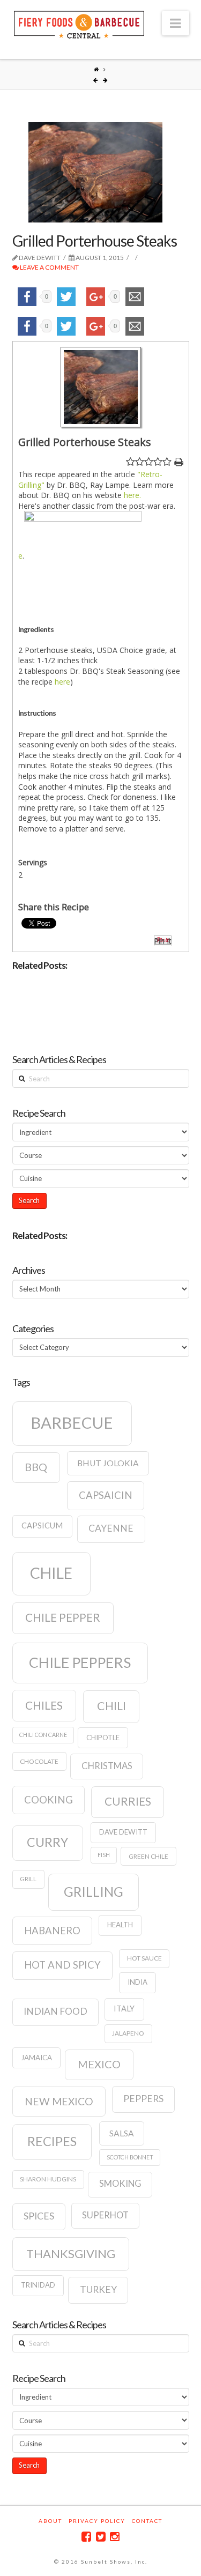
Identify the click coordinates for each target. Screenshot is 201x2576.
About (50, 2521)
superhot (105, 2215)
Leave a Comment (49, 267)
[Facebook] (86, 2537)
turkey (98, 2289)
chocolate (39, 1761)
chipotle (103, 1738)
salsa (122, 2133)
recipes (52, 2141)
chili (111, 1706)
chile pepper (63, 1617)
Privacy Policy (97, 2521)
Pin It (163, 941)
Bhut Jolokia (108, 1463)
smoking (120, 2184)
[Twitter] (101, 2537)
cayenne (111, 1528)
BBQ (36, 1467)
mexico (99, 2064)
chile (51, 1573)
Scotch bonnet (130, 2157)
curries (128, 1801)
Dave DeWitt (123, 1832)
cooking (49, 1800)
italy (124, 2009)
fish (104, 1855)
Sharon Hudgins (48, 2179)
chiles (44, 1705)
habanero (52, 1931)
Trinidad (38, 2285)
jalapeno (128, 2033)
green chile (148, 1856)
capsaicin (106, 1495)
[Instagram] (115, 2537)
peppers (143, 2099)
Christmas (107, 1766)
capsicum (42, 1525)
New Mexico (59, 2101)
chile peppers (80, 1662)
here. (132, 495)
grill (28, 1879)
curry (47, 1842)
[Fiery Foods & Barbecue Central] (79, 23)
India (137, 1982)
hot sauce (144, 1958)
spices (39, 2216)
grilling (94, 1892)
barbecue (72, 1423)
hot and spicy (62, 1965)
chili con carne (43, 1735)
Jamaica (36, 2058)
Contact (147, 2521)
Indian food (55, 2011)
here (62, 682)
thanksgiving (71, 2254)
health (120, 1925)
